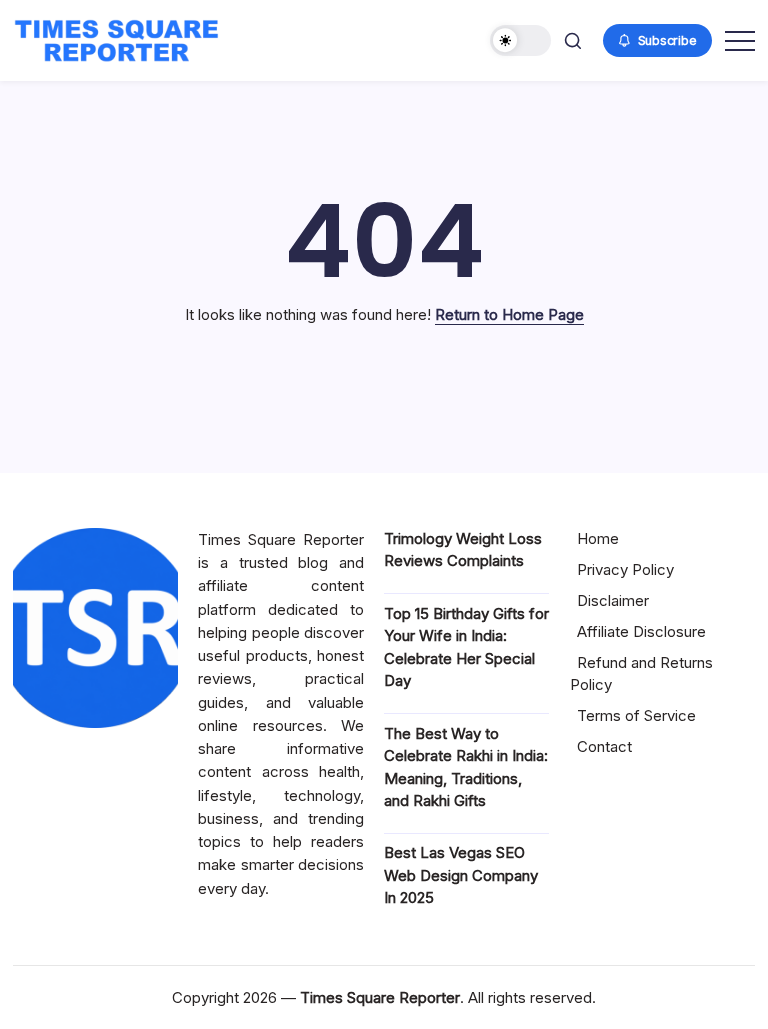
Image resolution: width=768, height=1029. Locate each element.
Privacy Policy (625, 569)
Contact (604, 746)
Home (598, 538)
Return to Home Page (509, 314)
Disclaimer (613, 600)
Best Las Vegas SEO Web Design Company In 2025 (461, 875)
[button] (520, 40)
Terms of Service (636, 715)
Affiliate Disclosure (641, 631)
